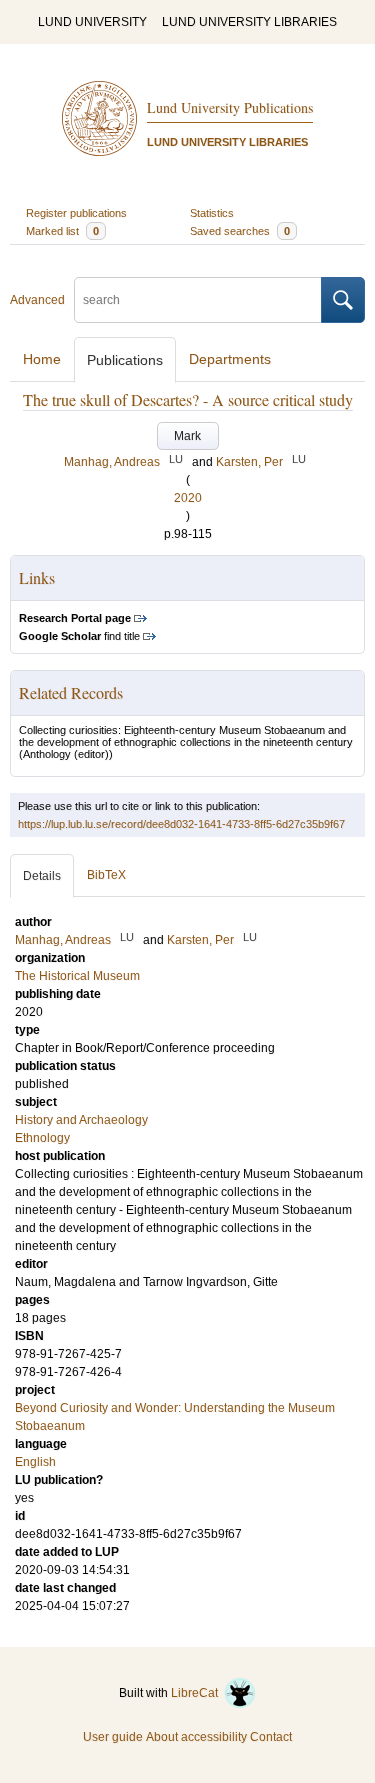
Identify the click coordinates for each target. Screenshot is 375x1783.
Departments (230, 359)
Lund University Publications (230, 107)
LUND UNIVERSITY (92, 22)
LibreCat (197, 1693)
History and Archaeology (81, 1120)
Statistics (212, 213)
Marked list (62, 231)
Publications (125, 360)
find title (79, 636)
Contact (271, 1737)
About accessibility (196, 1737)
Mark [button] (187, 436)
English (35, 1462)
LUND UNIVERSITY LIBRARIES (249, 22)
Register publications (76, 213)
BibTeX (106, 875)
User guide (113, 1737)
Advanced (37, 300)
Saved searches (240, 231)
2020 (188, 498)
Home (42, 359)
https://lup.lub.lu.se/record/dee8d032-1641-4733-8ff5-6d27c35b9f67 (181, 824)
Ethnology (42, 1138)
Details (42, 876)
